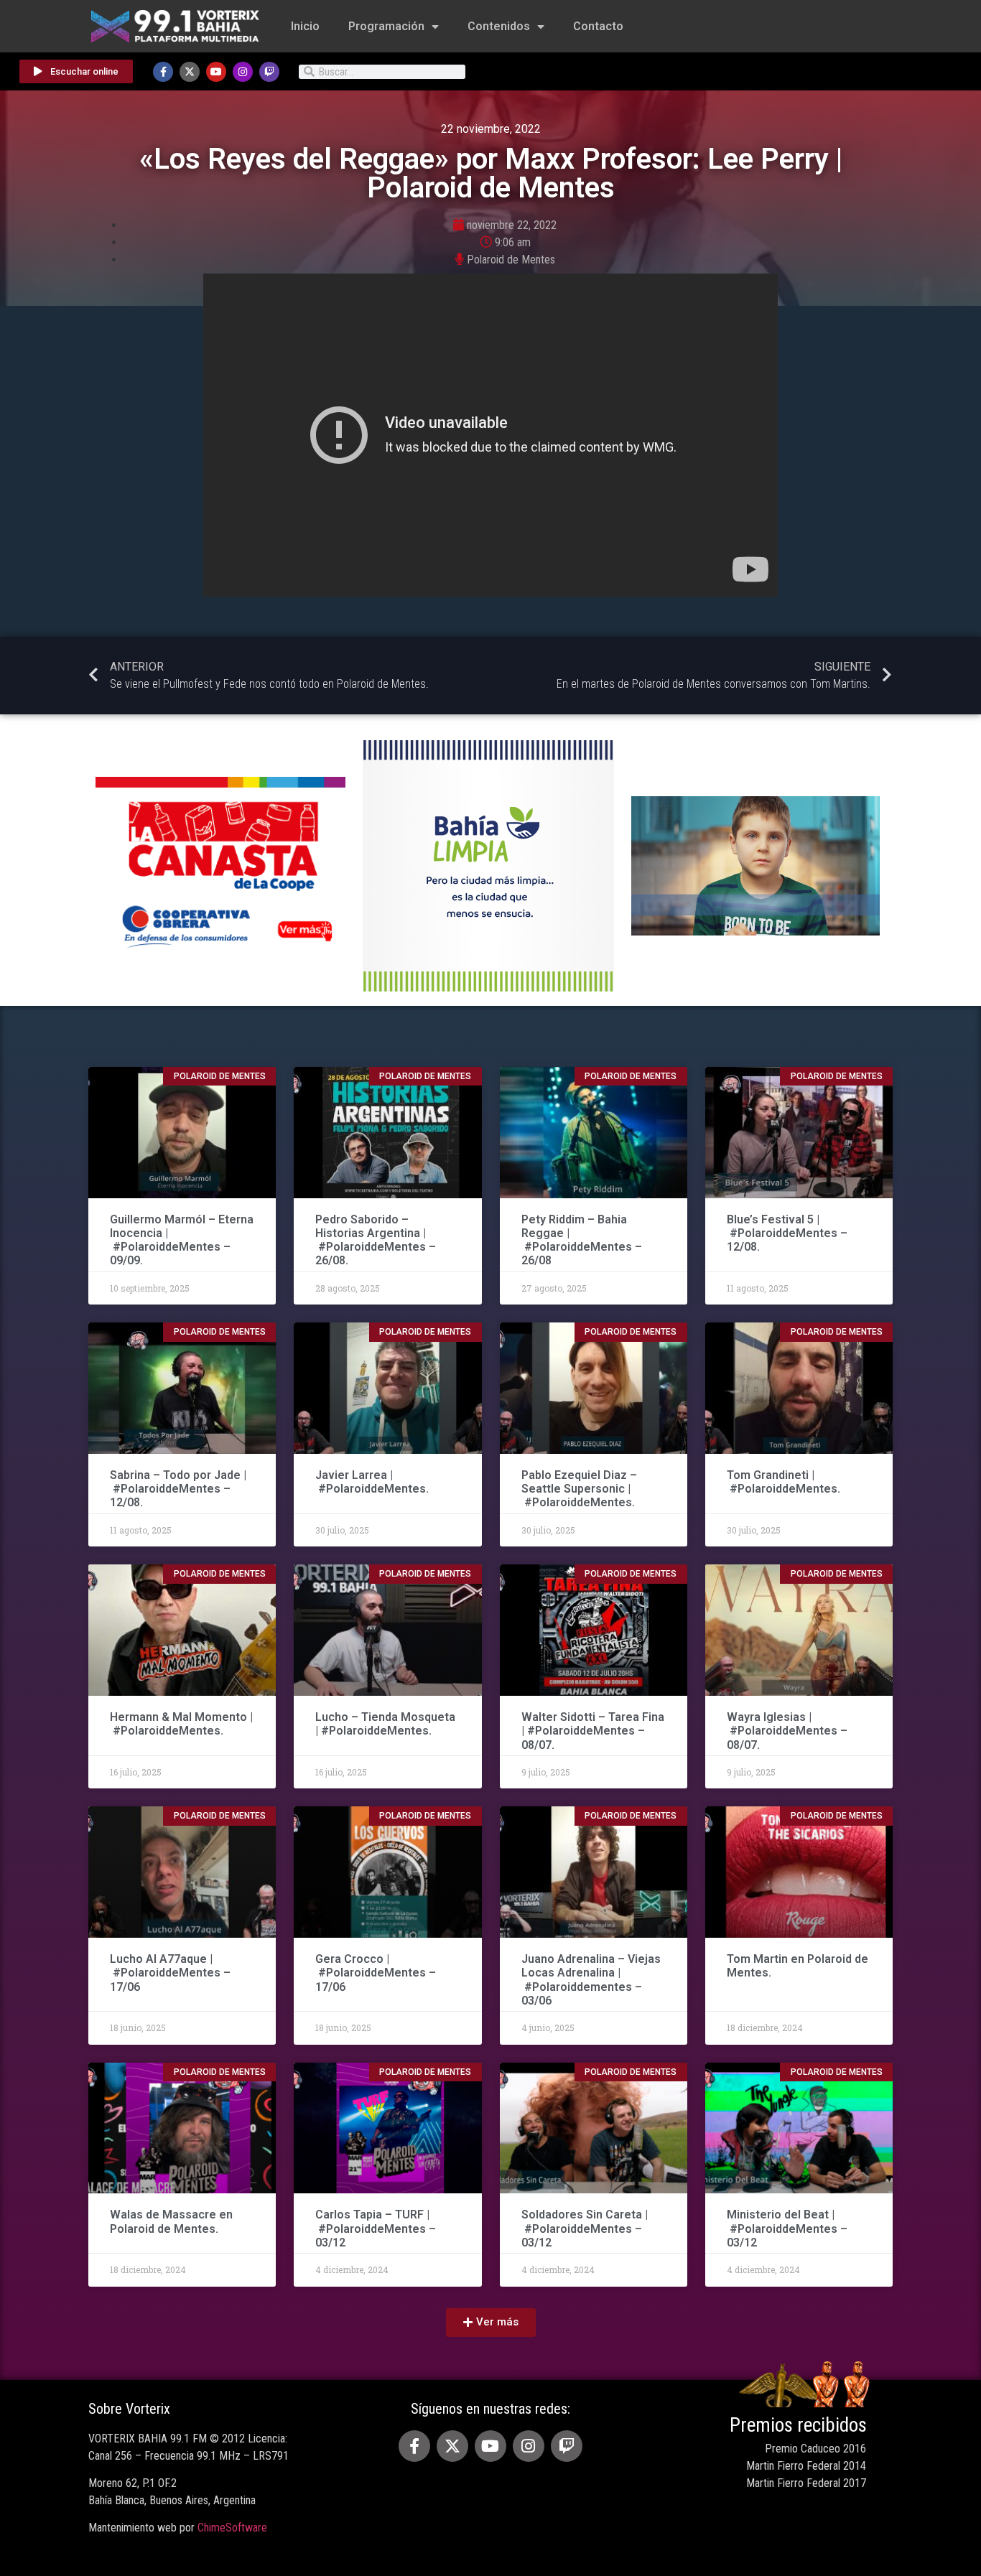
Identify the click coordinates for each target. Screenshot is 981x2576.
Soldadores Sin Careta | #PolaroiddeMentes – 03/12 (585, 2228)
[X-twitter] (190, 72)
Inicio (305, 26)
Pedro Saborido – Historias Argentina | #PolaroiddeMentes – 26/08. (376, 1240)
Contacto (598, 26)
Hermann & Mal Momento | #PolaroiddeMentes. (181, 1724)
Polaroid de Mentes (511, 260)
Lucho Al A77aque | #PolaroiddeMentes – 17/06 (170, 1973)
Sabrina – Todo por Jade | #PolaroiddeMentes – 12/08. (178, 1489)
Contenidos (499, 26)
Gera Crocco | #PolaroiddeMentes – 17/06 (376, 1973)
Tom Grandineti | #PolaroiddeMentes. (784, 1482)
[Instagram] (243, 72)
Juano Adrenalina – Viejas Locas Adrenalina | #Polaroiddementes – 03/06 (591, 1980)
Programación (386, 26)
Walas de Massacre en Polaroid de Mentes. (171, 2221)
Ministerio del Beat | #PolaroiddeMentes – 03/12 (787, 2228)
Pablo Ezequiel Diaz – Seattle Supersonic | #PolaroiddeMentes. (580, 1489)
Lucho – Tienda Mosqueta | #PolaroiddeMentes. (385, 1724)
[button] (491, 2323)
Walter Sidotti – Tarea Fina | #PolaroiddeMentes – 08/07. (593, 1731)
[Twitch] (269, 72)
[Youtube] (216, 72)
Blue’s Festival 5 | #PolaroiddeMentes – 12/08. (787, 1233)
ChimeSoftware (232, 2528)
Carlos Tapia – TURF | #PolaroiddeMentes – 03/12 (376, 2228)
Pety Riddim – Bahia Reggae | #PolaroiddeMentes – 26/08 (582, 1240)
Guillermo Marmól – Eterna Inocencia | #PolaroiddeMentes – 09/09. (182, 1240)
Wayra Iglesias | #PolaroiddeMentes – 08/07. (787, 1731)
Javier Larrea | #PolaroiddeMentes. (372, 1482)
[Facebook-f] (163, 72)
